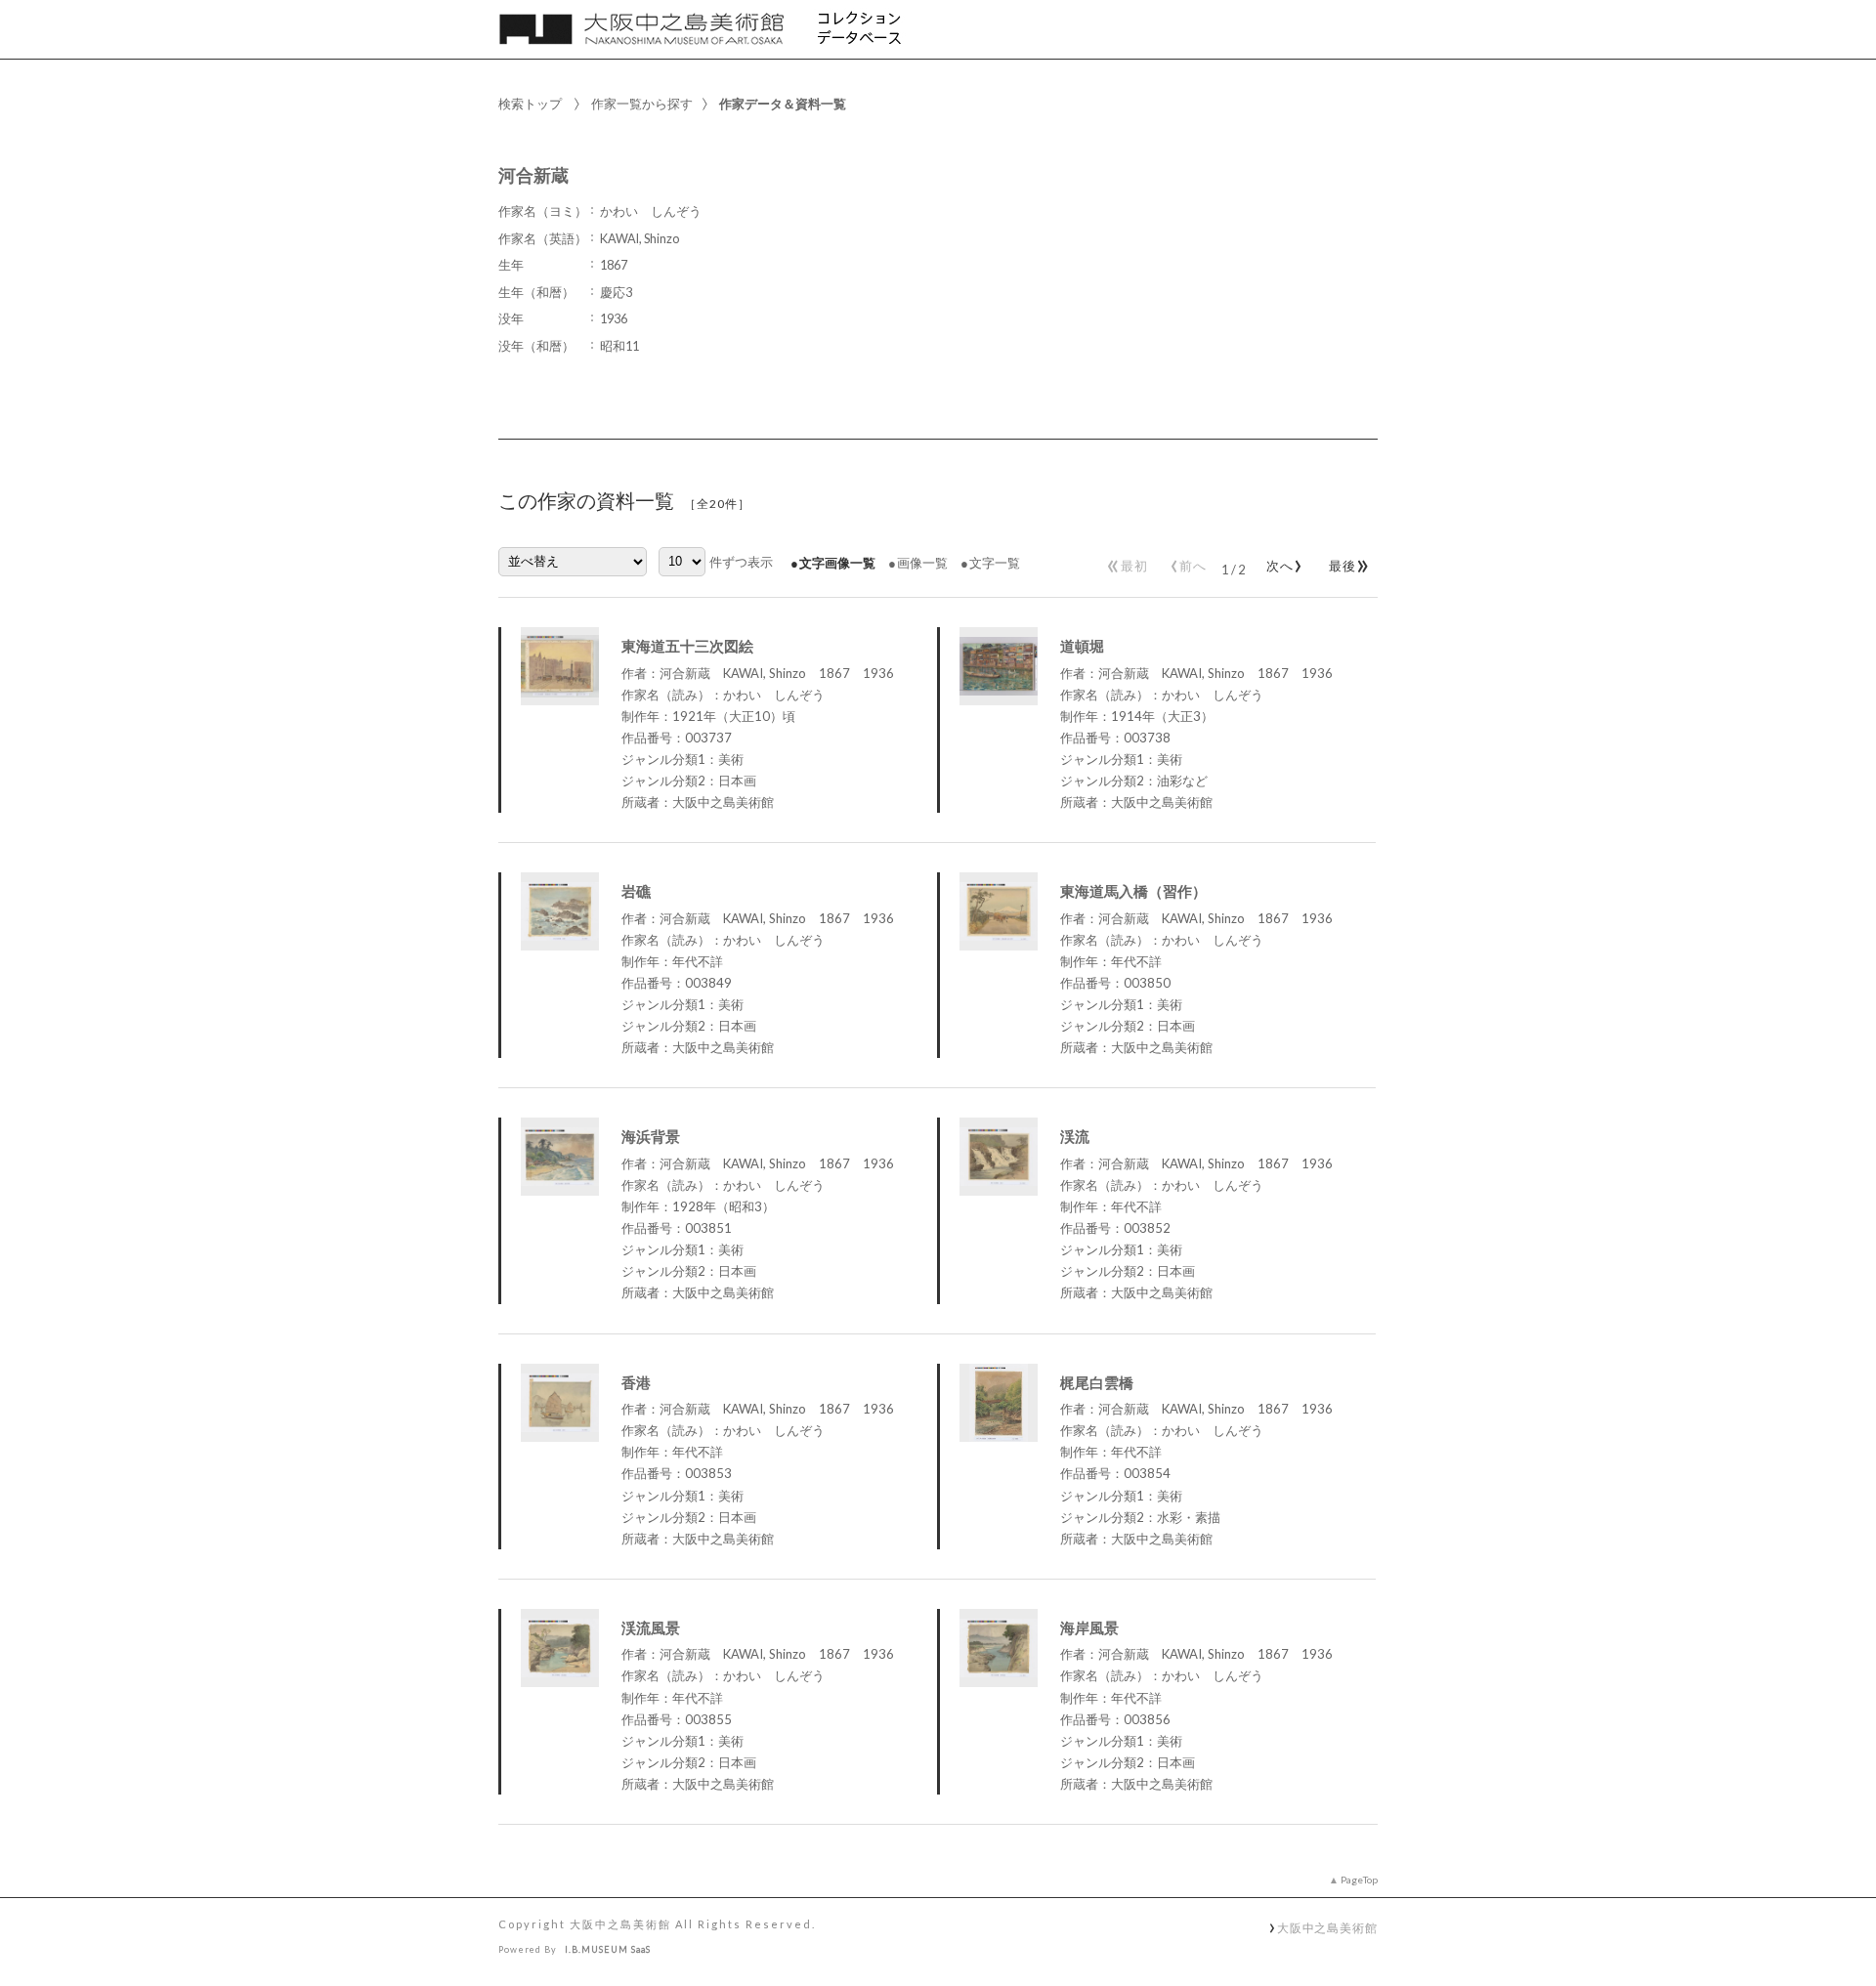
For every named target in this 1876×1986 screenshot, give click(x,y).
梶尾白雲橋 (1097, 1382)
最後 (1346, 562)
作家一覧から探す (642, 104)
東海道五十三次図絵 (687, 646)
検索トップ (530, 104)
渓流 (1075, 1136)
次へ (1281, 562)
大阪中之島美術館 (1327, 1927)
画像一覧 (922, 563)
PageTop (1359, 1880)
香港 (636, 1382)
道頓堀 (1082, 646)
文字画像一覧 (837, 563)
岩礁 (636, 891)
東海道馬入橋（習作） (1133, 891)
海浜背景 (651, 1136)
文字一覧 (995, 563)
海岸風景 (1089, 1627)
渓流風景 (651, 1627)
